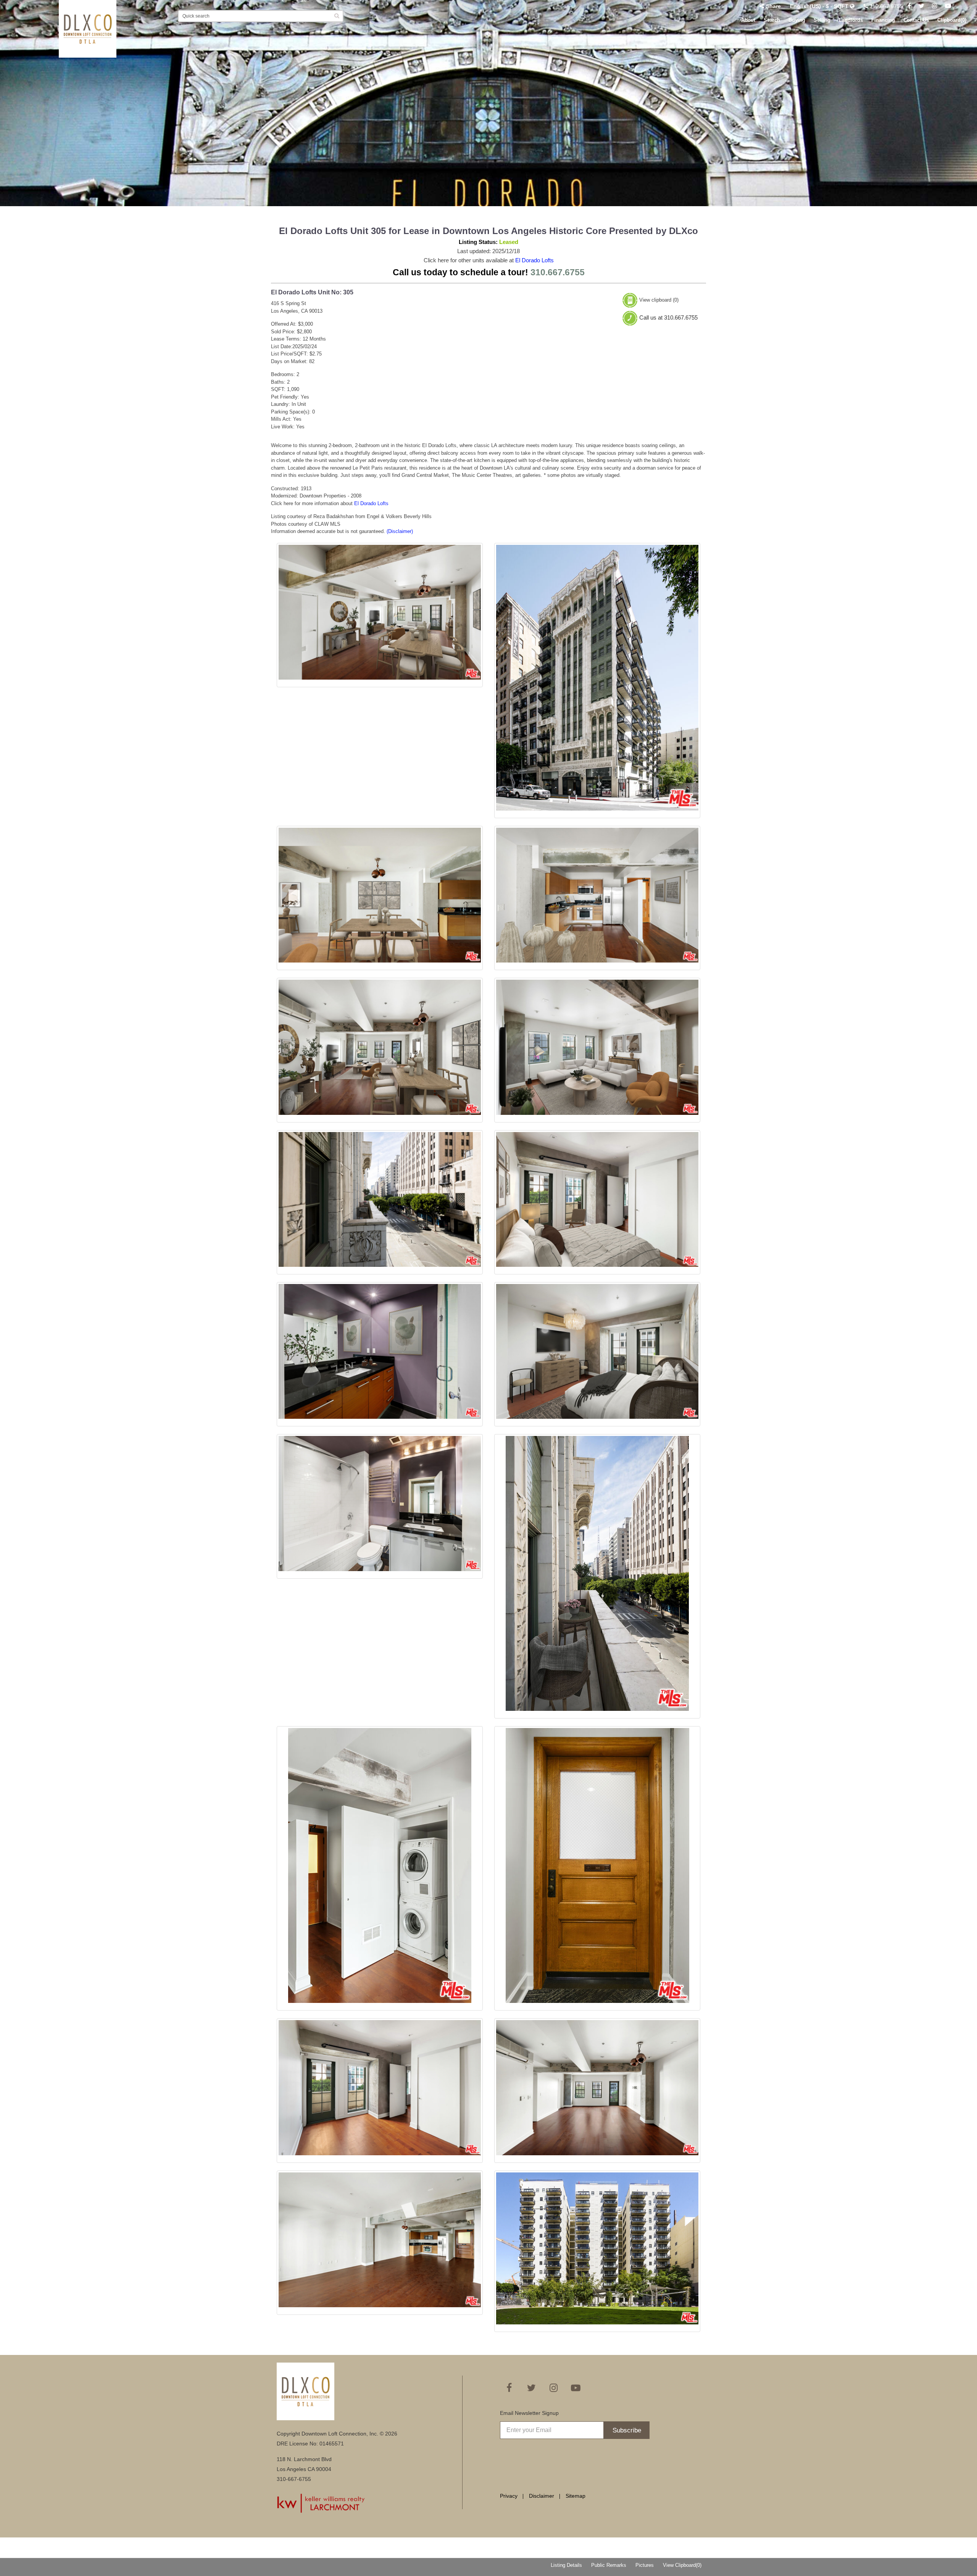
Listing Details (566, 2565)
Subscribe (627, 2430)
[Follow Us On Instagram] (935, 6)
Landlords (851, 20)
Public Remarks (609, 2565)
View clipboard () (659, 300)
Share (773, 6)
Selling (822, 20)
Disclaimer (542, 2496)
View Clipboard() (682, 2565)
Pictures (645, 2565)
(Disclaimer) (400, 531)
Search (772, 20)
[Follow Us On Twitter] (921, 6)
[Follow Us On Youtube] (948, 6)
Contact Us (916, 20)
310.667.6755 (885, 6)
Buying (797, 20)
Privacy (509, 2496)
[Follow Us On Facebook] (909, 6)
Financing (883, 20)
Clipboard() (952, 20)
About (748, 20)
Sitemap (576, 2496)
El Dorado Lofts (534, 260)
